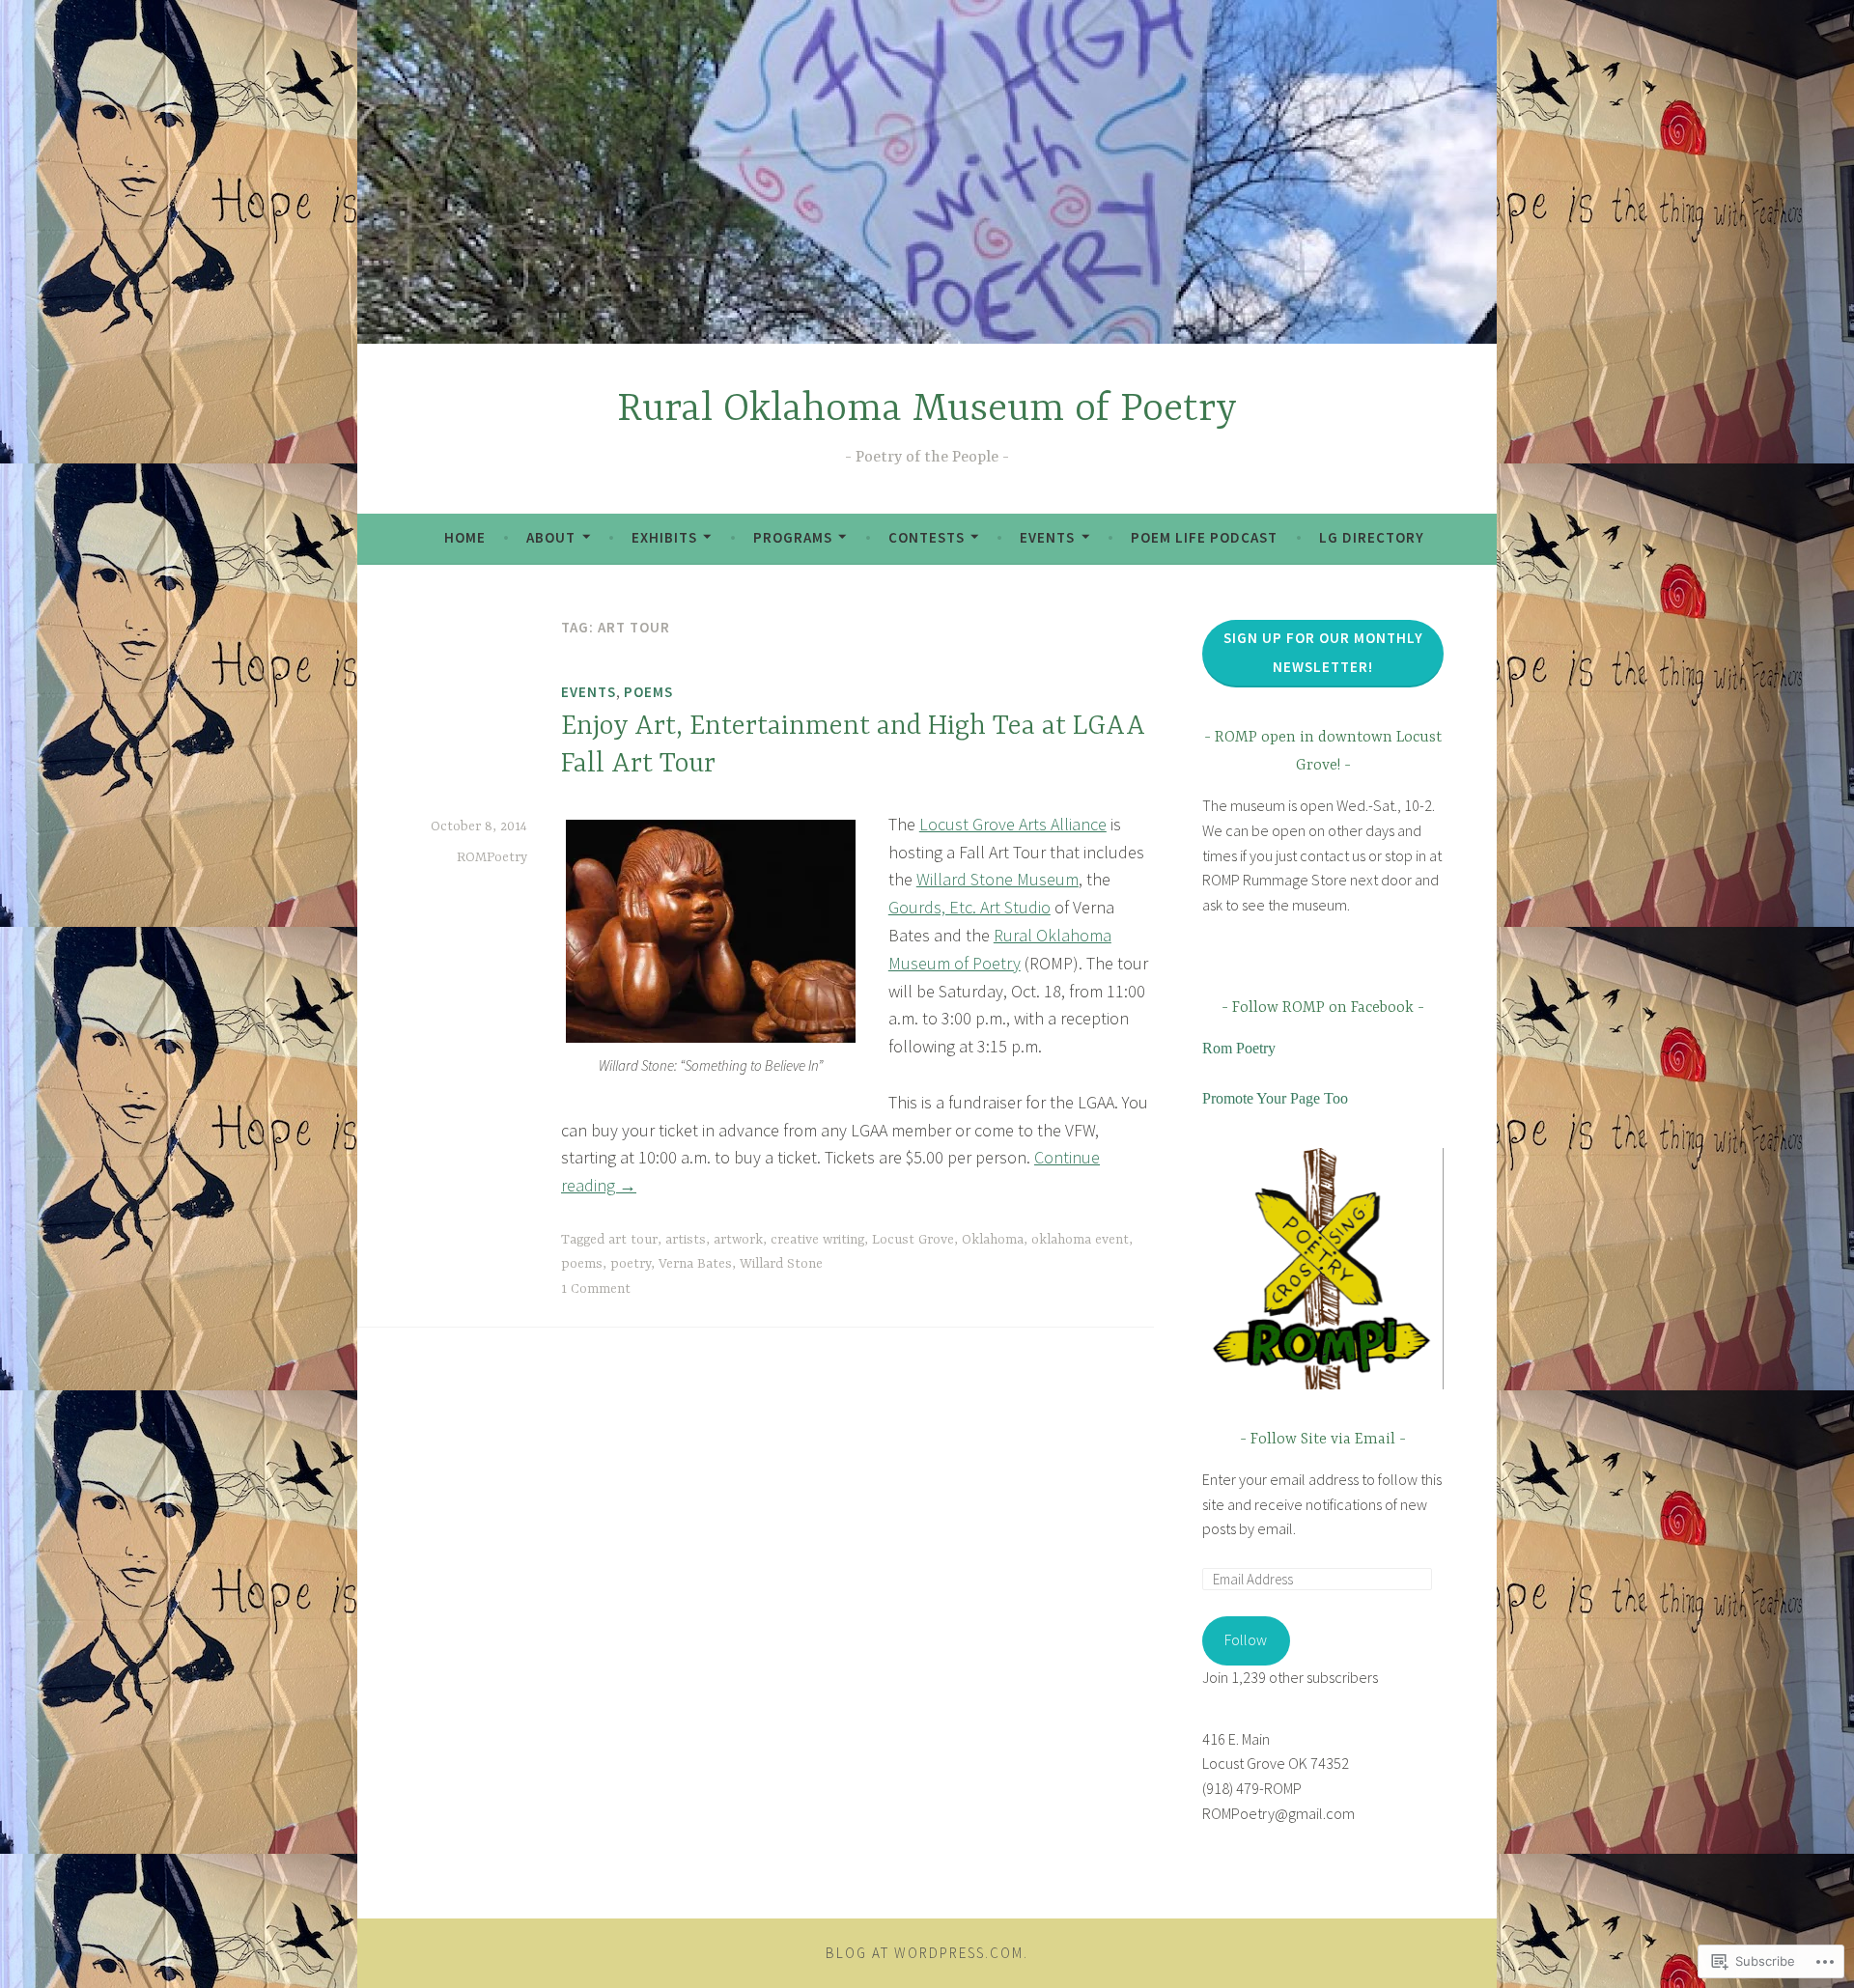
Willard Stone (781, 1264)
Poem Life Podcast (1204, 537)
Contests (927, 537)
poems (582, 1264)
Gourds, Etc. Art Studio (969, 907)
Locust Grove (913, 1240)
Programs (793, 537)
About (551, 537)
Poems (648, 692)
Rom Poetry (1239, 1048)
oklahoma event (1080, 1240)
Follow (1246, 1639)
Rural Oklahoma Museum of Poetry (927, 410)
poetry (631, 1264)
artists (686, 1240)
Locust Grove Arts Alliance (1013, 824)
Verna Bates (695, 1264)
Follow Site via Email (1323, 1440)
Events (1047, 537)
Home (465, 537)
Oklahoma (993, 1240)
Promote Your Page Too (1275, 1098)
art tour (633, 1240)
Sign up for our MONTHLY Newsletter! (1323, 652)
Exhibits (664, 537)
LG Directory (1372, 537)
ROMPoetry (492, 857)
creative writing (817, 1240)
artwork (738, 1240)
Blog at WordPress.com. (927, 1953)
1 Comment (596, 1289)
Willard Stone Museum (997, 879)
